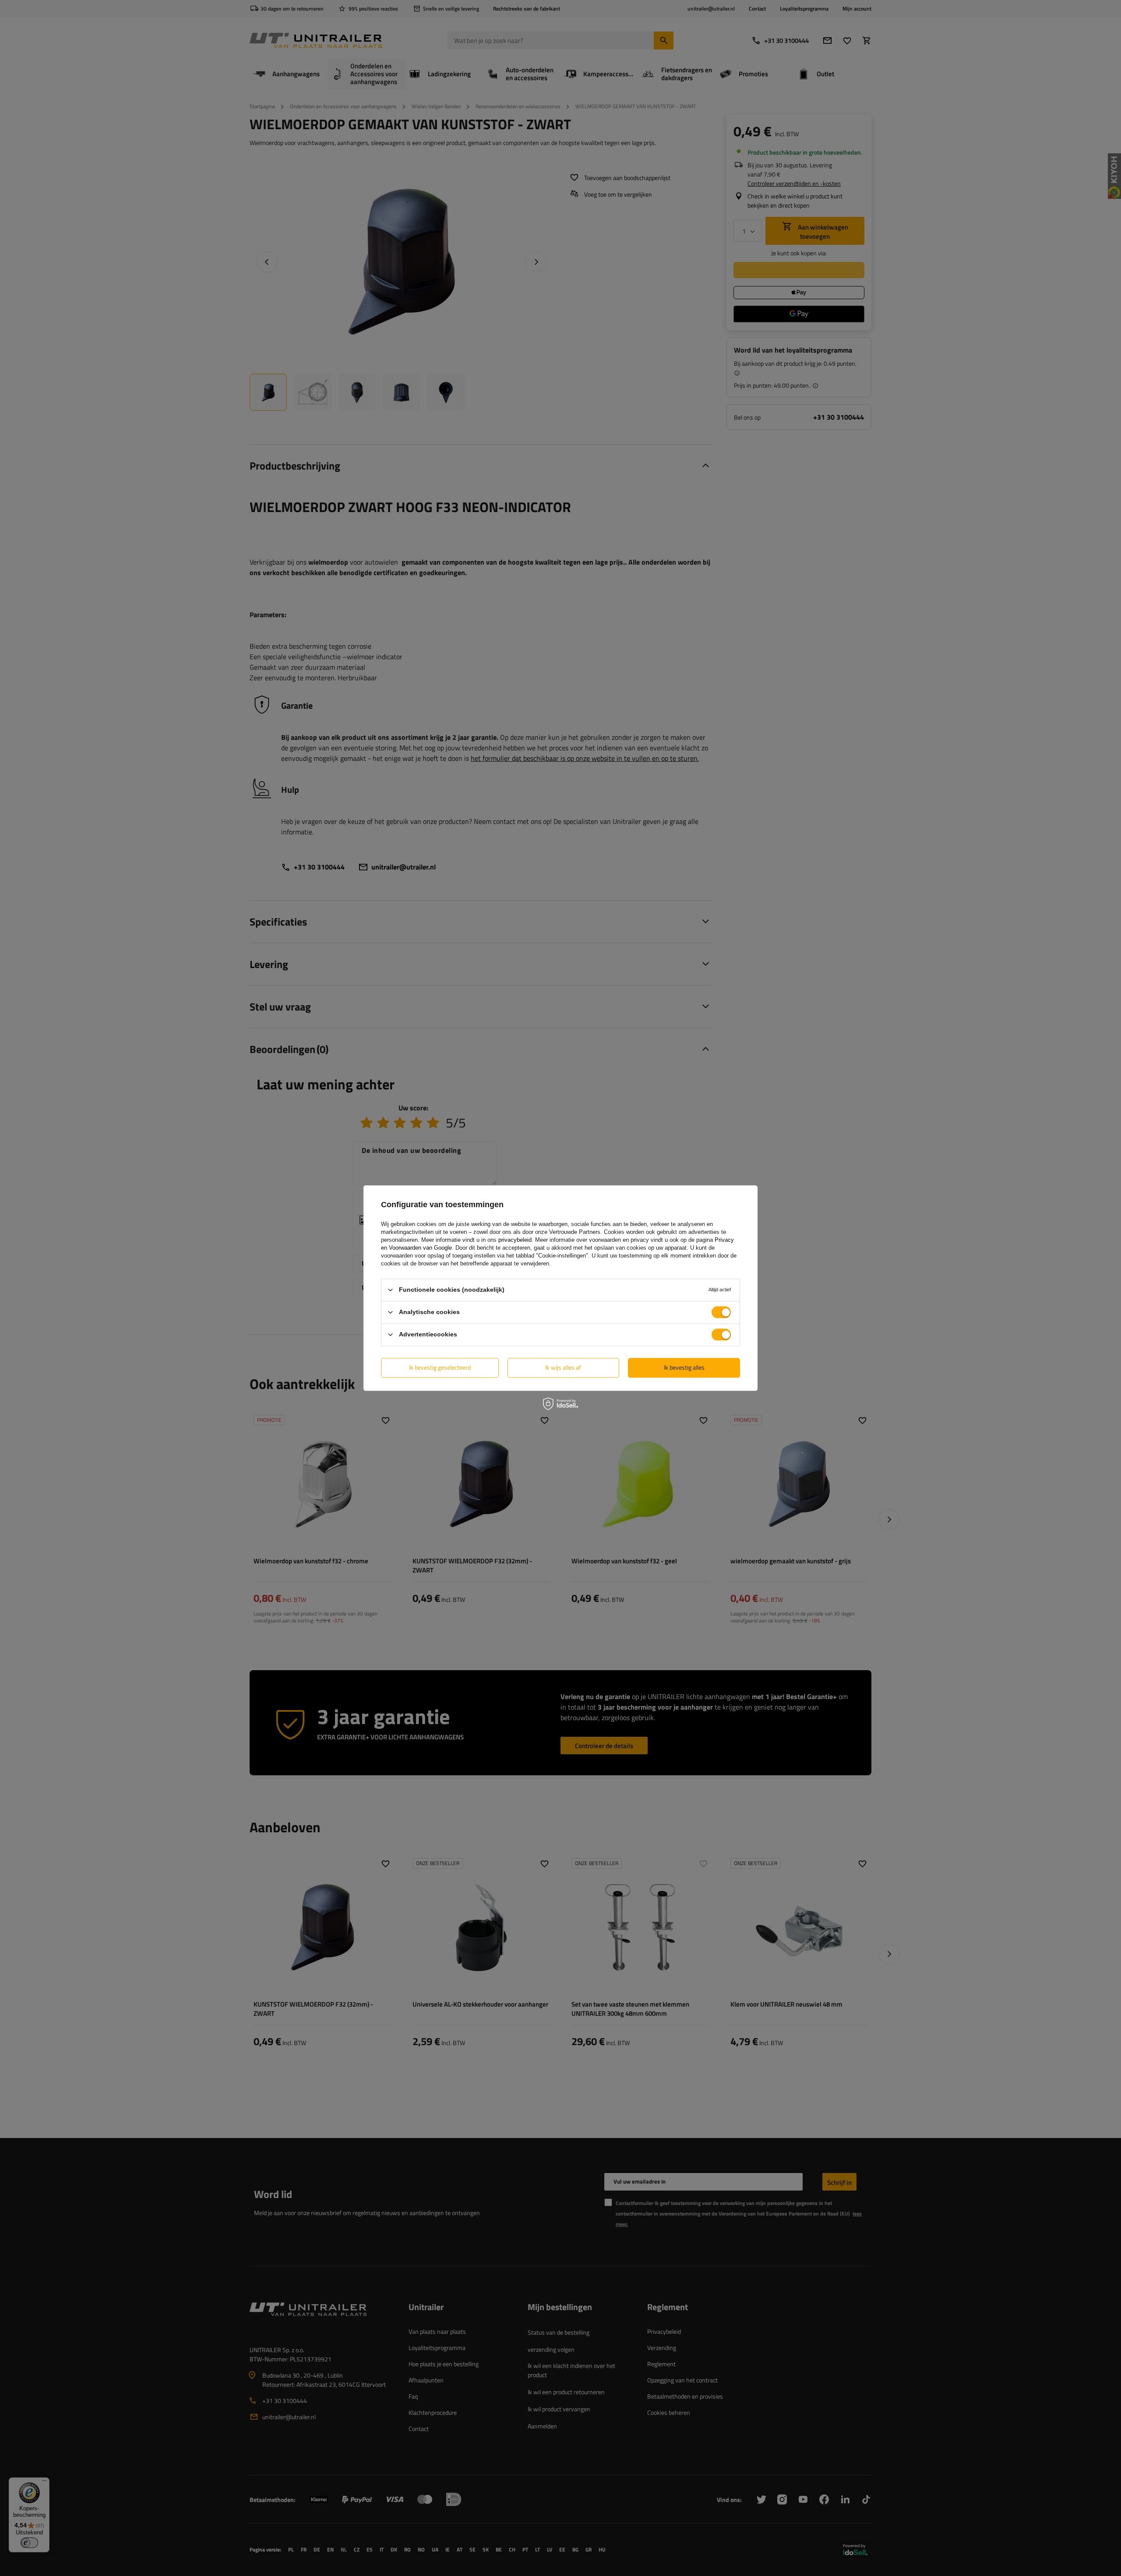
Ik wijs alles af (563, 1367)
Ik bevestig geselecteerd (440, 1367)
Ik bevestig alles (684, 1367)
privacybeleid (515, 1240)
